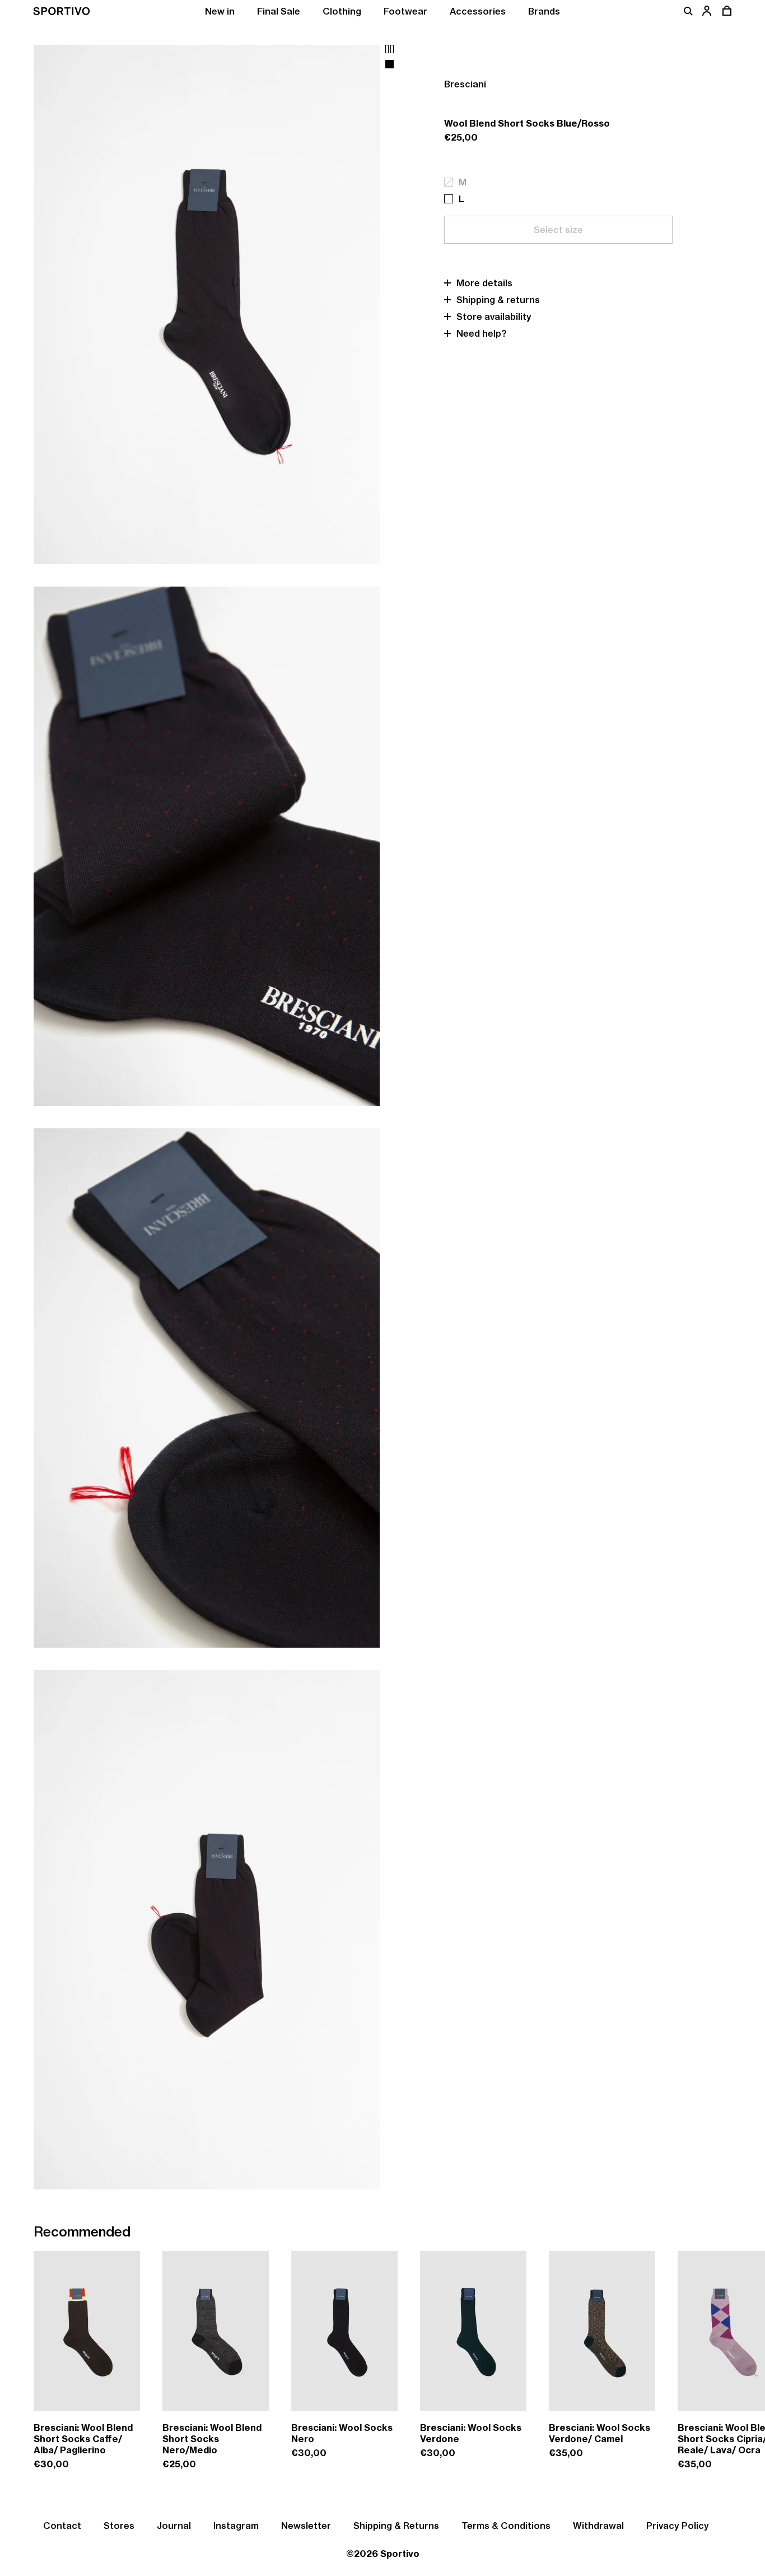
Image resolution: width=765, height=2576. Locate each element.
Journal (174, 2526)
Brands (544, 11)
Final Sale (279, 11)
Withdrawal (598, 2526)
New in (220, 11)
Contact (62, 2526)
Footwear (405, 11)
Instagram (236, 2526)
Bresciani (465, 84)
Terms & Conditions (506, 2526)
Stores (119, 2526)
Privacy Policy (678, 2526)
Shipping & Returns (396, 2526)
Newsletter (306, 2526)
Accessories (478, 11)
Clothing (342, 11)
